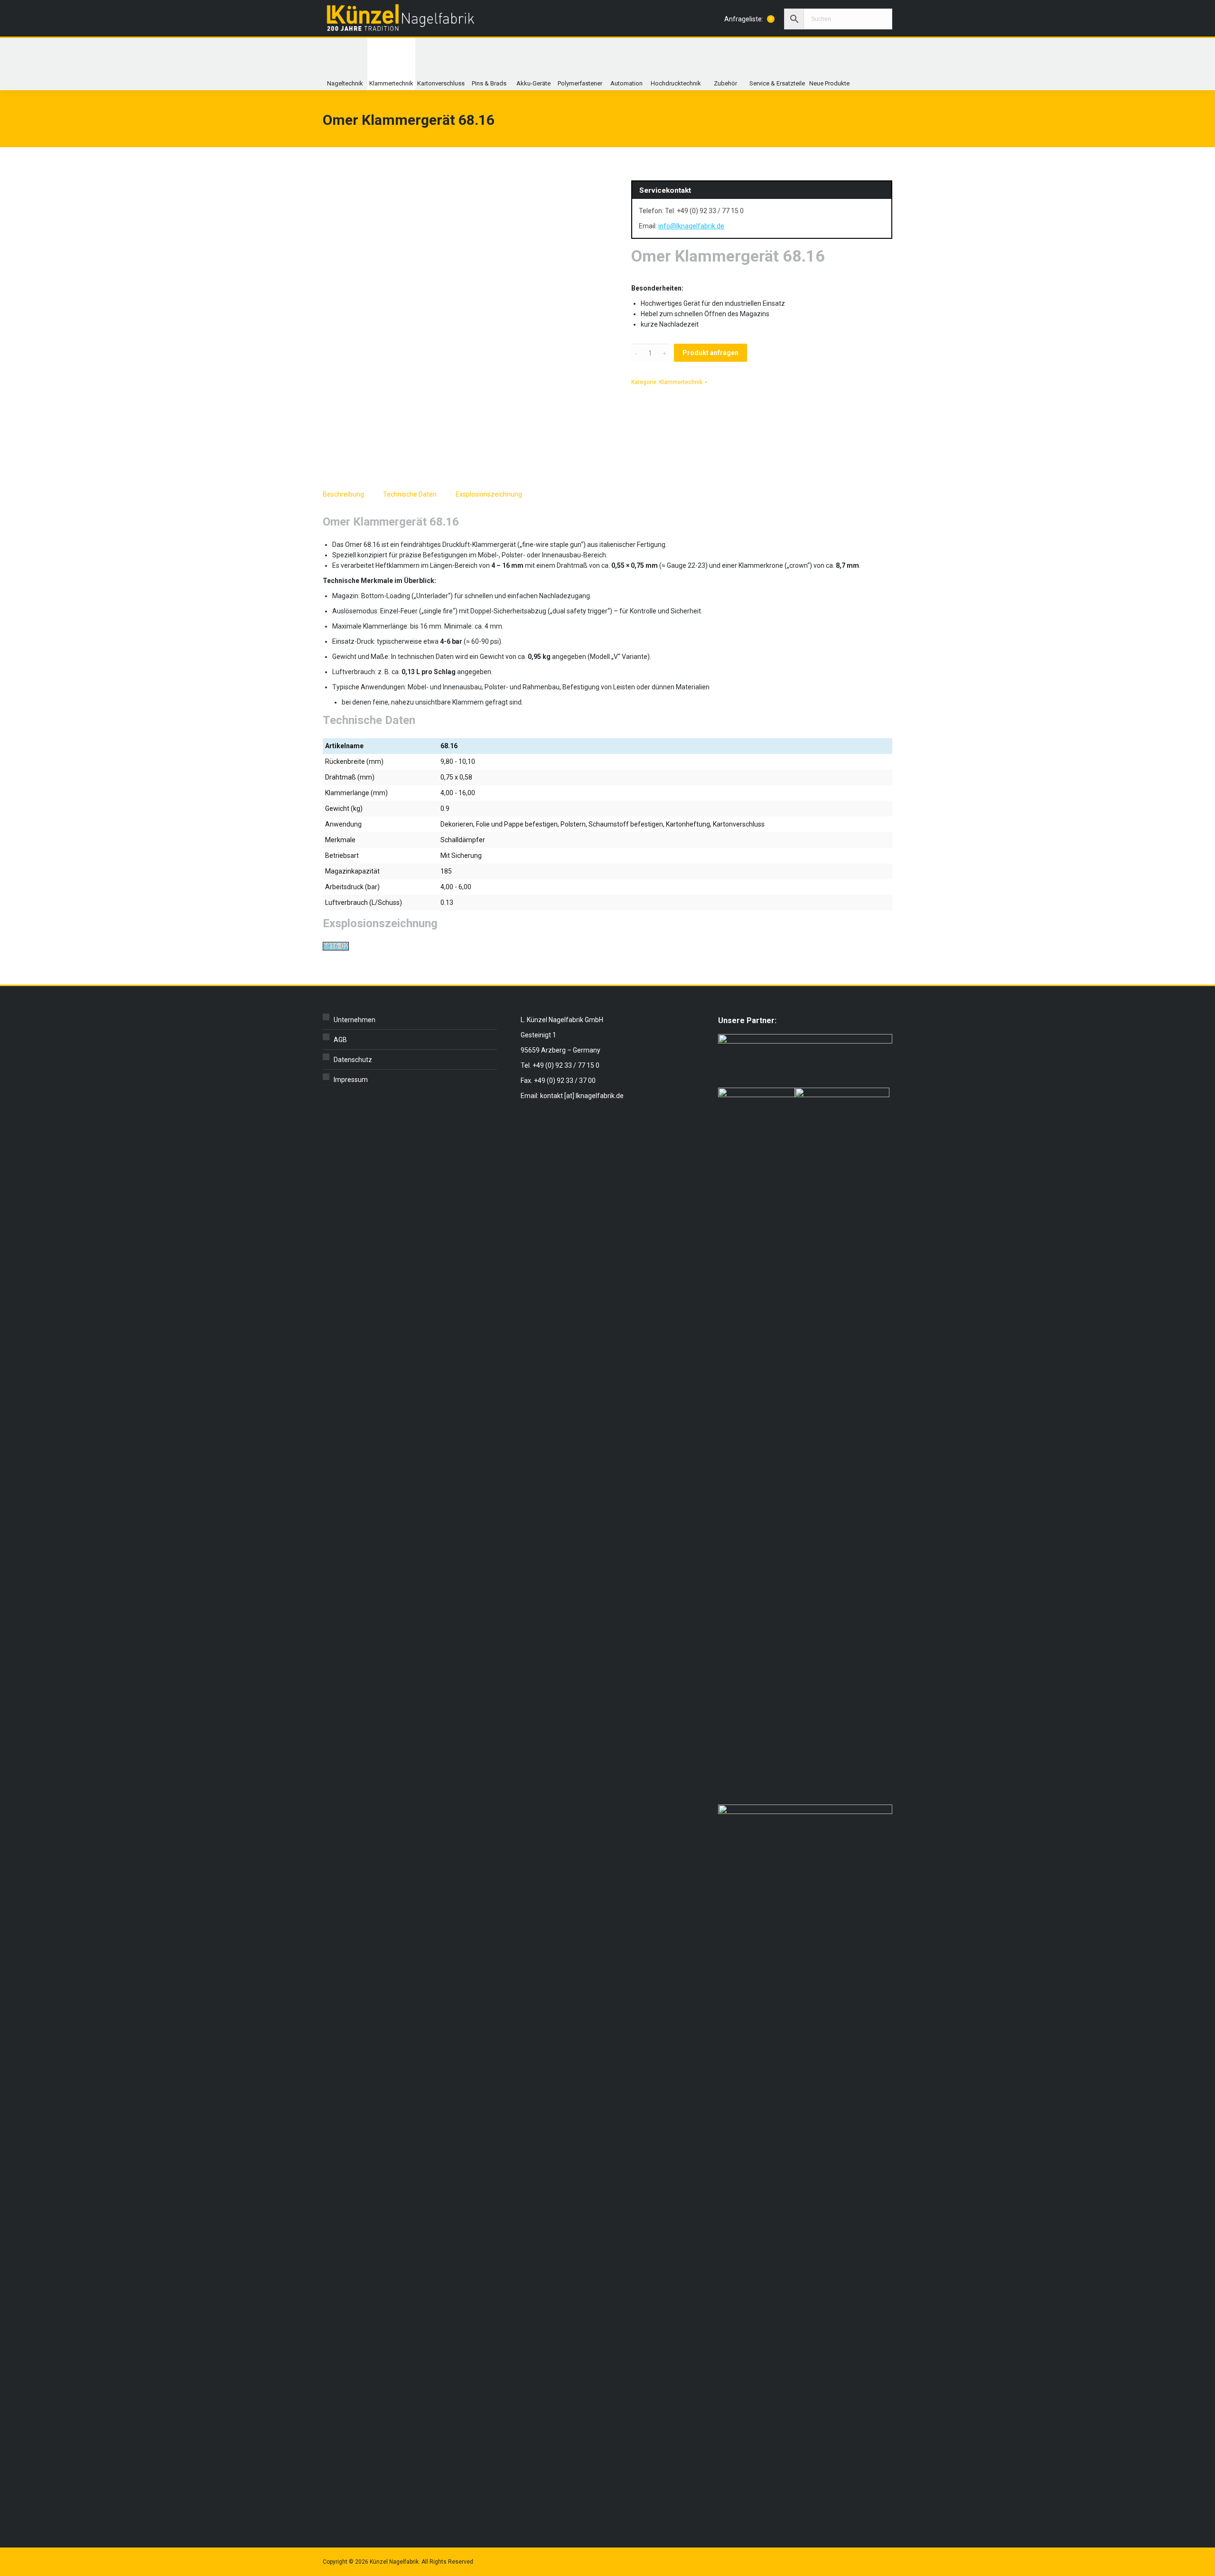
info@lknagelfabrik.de (691, 226)
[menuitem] (345, 64)
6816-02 (336, 946)
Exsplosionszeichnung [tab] (489, 494)
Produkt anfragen (710, 353)
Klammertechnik (681, 382)
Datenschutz (353, 1060)
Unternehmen (355, 1020)
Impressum (351, 1080)
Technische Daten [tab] (410, 494)
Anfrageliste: (748, 19)
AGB (340, 1040)
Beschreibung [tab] (343, 494)
